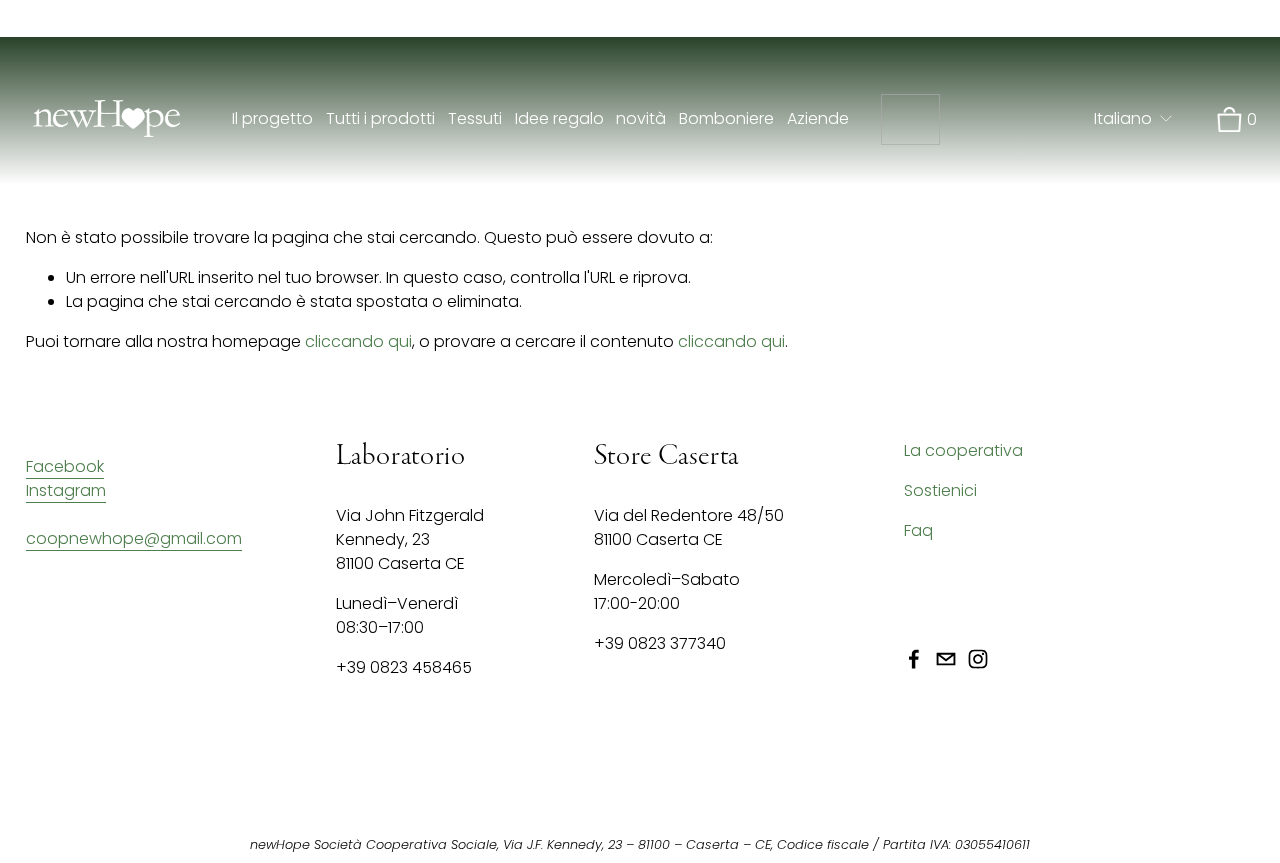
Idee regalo (559, 118)
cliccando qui (358, 341)
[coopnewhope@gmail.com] (946, 659)
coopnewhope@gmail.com (134, 538)
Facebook (65, 466)
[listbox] (1134, 119)
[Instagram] (978, 659)
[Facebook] (914, 659)
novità (641, 118)
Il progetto (272, 118)
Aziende (818, 118)
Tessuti (475, 118)
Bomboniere (726, 118)
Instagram (66, 490)
